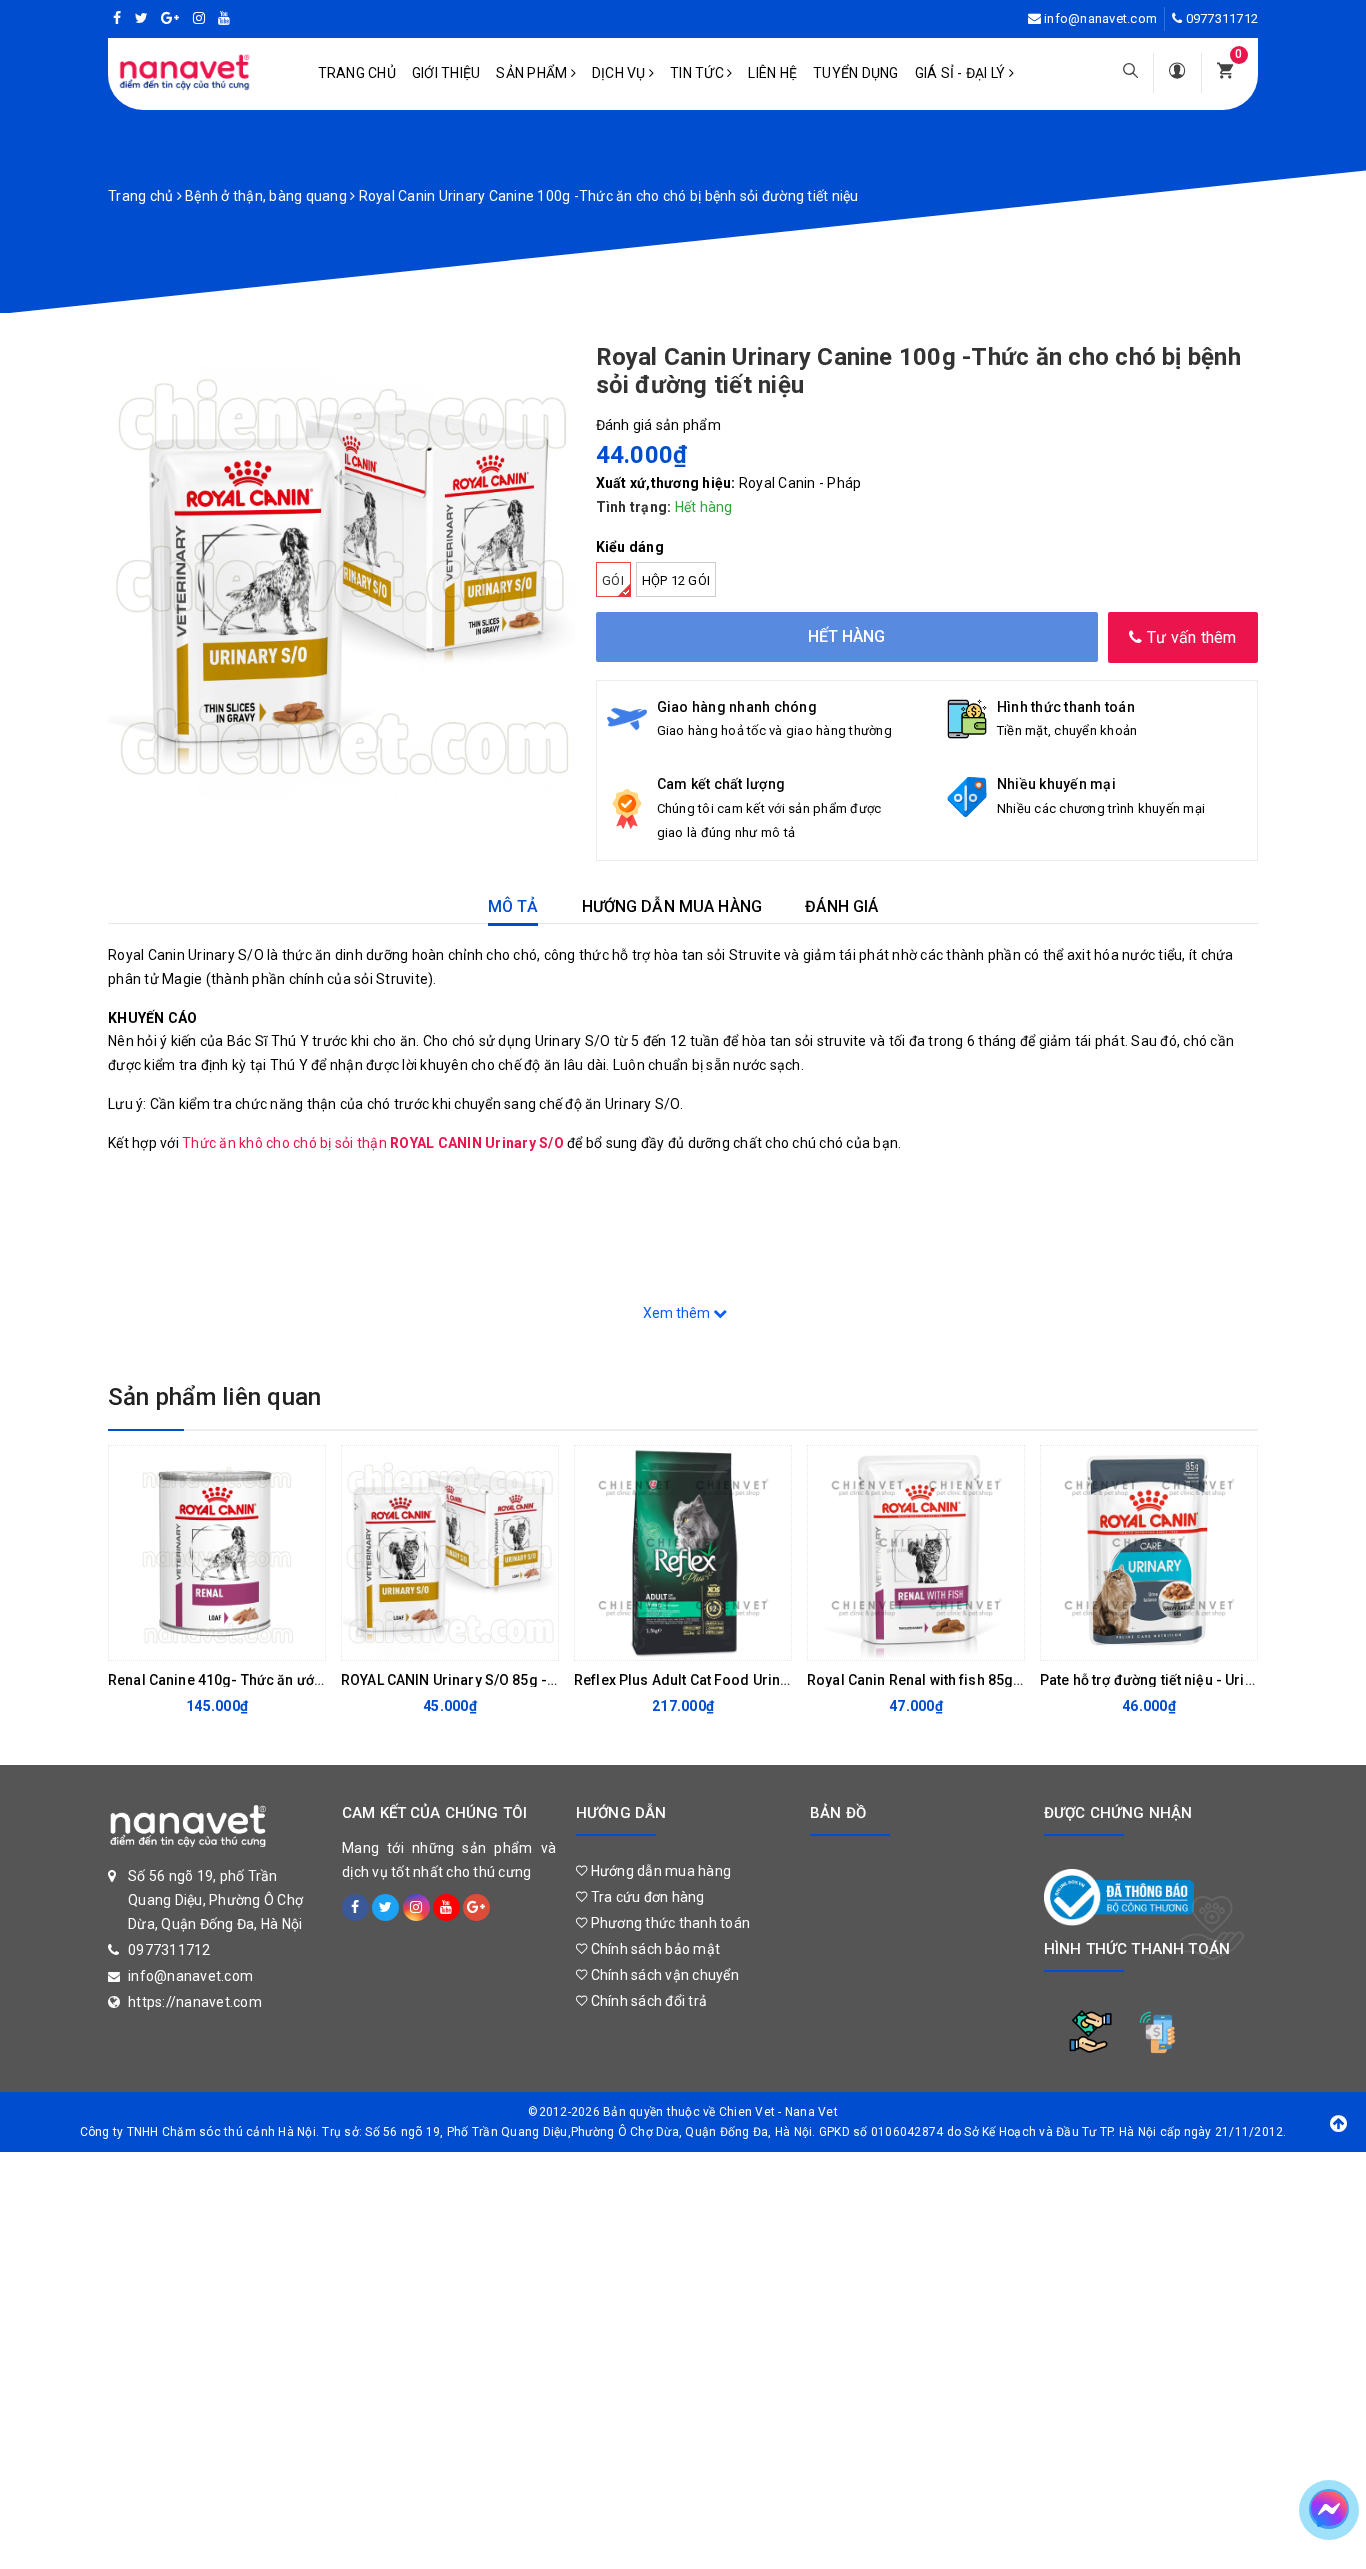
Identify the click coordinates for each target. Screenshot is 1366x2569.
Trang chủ (357, 73)
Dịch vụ (620, 73)
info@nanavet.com (1100, 18)
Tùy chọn (434, 1640)
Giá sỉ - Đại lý (962, 73)
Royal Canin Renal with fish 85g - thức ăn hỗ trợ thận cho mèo (1008, 1680)
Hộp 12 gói (676, 580)
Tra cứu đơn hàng (645, 1897)
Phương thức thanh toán (668, 1923)
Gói (613, 580)
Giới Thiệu (446, 73)
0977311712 (1222, 18)
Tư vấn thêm (1190, 637)
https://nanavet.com (195, 2002)
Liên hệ (772, 73)
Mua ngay (201, 1640)
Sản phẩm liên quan (214, 1397)
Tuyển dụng (856, 73)
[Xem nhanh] (305, 1640)
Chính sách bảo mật (653, 1949)
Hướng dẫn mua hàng (659, 1871)
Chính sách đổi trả (647, 2001)
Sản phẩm (533, 73)
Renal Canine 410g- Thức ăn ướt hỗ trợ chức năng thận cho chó (314, 1680)
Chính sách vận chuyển (663, 1975)
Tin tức (698, 73)
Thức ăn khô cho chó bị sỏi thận (373, 1143)
